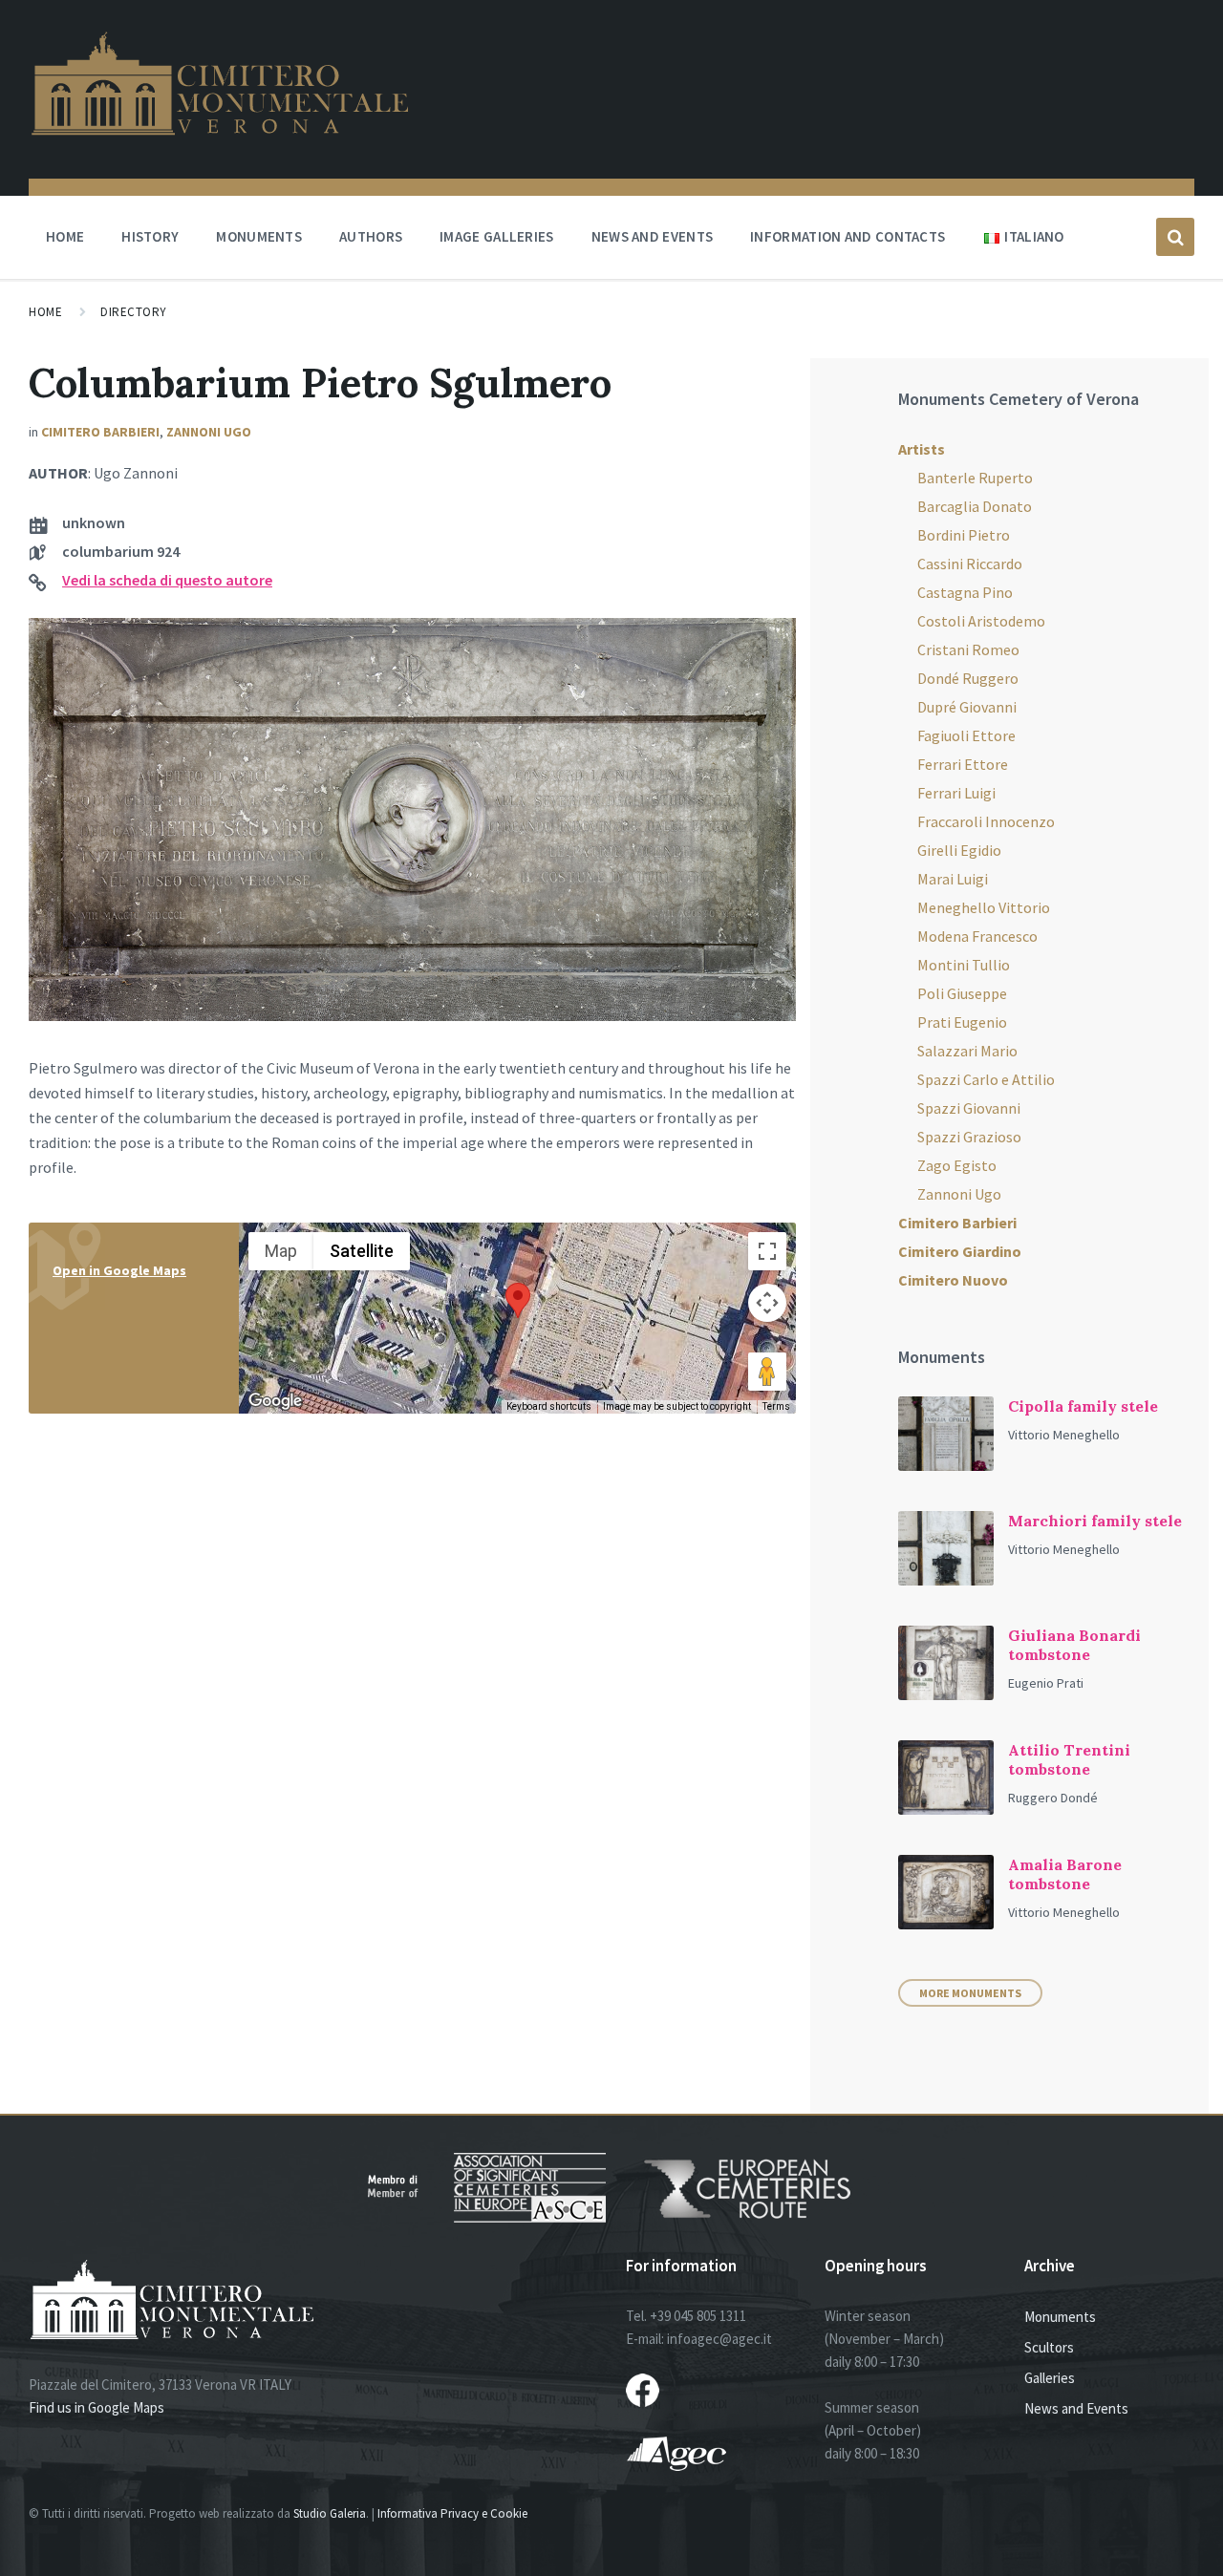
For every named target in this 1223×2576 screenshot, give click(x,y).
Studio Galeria (330, 2513)
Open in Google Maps (119, 1270)
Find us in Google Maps (97, 2407)
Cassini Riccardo (970, 564)
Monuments (259, 236)
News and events (653, 236)
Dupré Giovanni (967, 707)
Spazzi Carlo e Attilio (986, 1079)
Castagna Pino (965, 592)
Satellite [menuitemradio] (362, 1251)
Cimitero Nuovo (953, 1280)
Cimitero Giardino (960, 1251)
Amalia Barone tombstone (1065, 1874)
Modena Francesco (977, 936)
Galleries (1050, 2378)
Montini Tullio (964, 965)
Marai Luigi (953, 879)
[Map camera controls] (767, 1303)
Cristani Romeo (968, 649)
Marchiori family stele (1095, 1521)
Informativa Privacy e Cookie (452, 2513)
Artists (922, 449)
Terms (776, 1406)
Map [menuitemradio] (281, 1251)
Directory (134, 312)
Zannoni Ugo (209, 432)
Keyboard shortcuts (549, 1406)
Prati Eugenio (962, 1022)
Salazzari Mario (967, 1051)
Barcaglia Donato (975, 506)
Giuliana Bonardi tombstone (1074, 1645)
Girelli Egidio (959, 850)
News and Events (1076, 2408)
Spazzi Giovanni (969, 1108)
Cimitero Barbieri (100, 432)
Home (45, 312)
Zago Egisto (957, 1165)
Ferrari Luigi (956, 793)
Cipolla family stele (1083, 1406)
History (150, 236)
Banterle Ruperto (975, 478)
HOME (65, 236)
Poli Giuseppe (962, 993)
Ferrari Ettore (963, 764)
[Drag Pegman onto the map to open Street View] (767, 1372)
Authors (371, 236)
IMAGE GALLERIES (497, 236)
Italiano (1034, 236)
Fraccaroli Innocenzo (986, 821)
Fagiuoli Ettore (966, 735)
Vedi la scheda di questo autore (167, 580)
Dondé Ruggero (968, 678)
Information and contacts (848, 236)
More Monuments (970, 1993)
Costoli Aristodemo (981, 621)
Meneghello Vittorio (984, 907)
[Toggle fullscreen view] (767, 1251)
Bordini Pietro (964, 535)
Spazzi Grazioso (969, 1137)
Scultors (1049, 2347)
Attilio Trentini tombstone (1069, 1759)
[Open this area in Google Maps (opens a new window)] (275, 1401)
